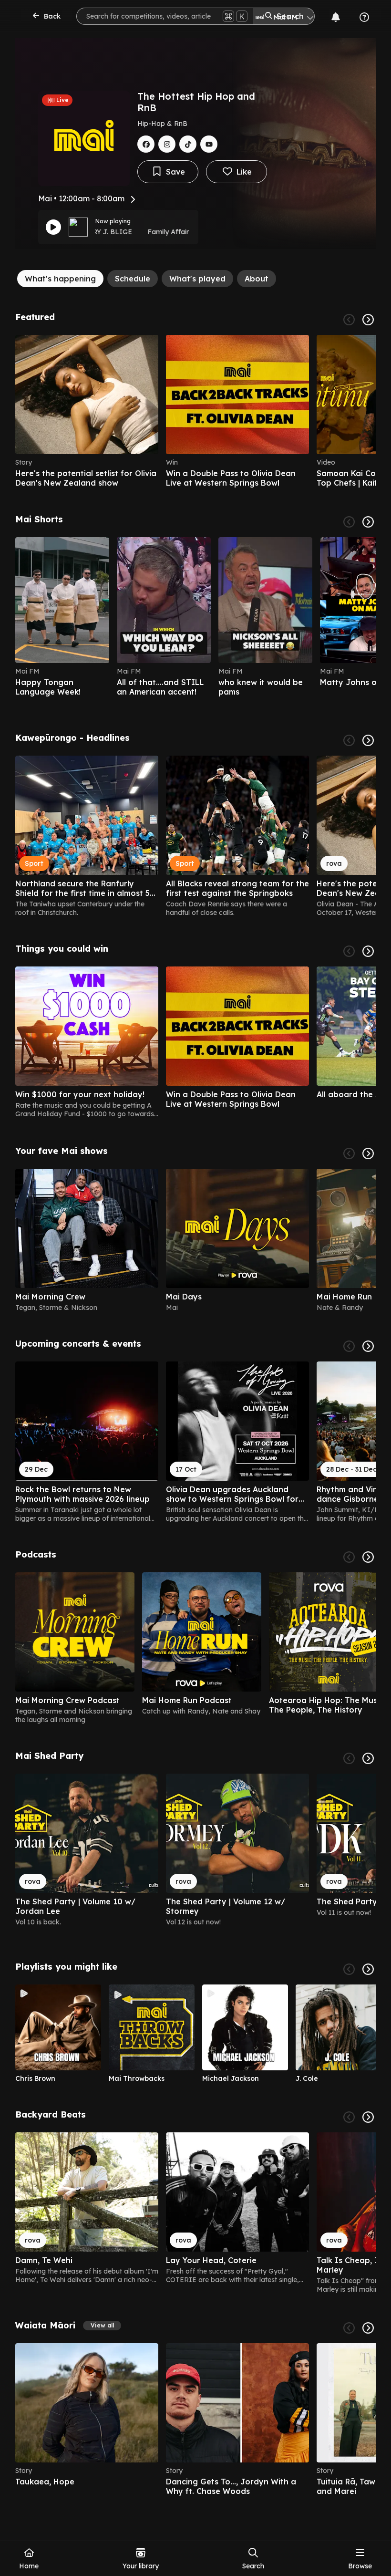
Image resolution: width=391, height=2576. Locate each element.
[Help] (364, 17)
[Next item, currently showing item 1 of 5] (368, 951)
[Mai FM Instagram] (167, 144)
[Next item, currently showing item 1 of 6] (368, 320)
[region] (195, 411)
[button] (102, 2326)
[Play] (53, 227)
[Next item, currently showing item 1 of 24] (368, 2117)
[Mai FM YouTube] (209, 144)
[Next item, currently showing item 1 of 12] (368, 740)
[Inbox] (336, 17)
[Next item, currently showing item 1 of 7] (368, 1153)
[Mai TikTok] (188, 144)
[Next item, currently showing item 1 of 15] (368, 2328)
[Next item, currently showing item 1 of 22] (368, 522)
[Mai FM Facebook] (146, 144)
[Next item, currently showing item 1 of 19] (368, 1969)
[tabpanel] (195, 1404)
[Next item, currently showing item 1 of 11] (368, 1758)
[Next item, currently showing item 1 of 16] (368, 1346)
